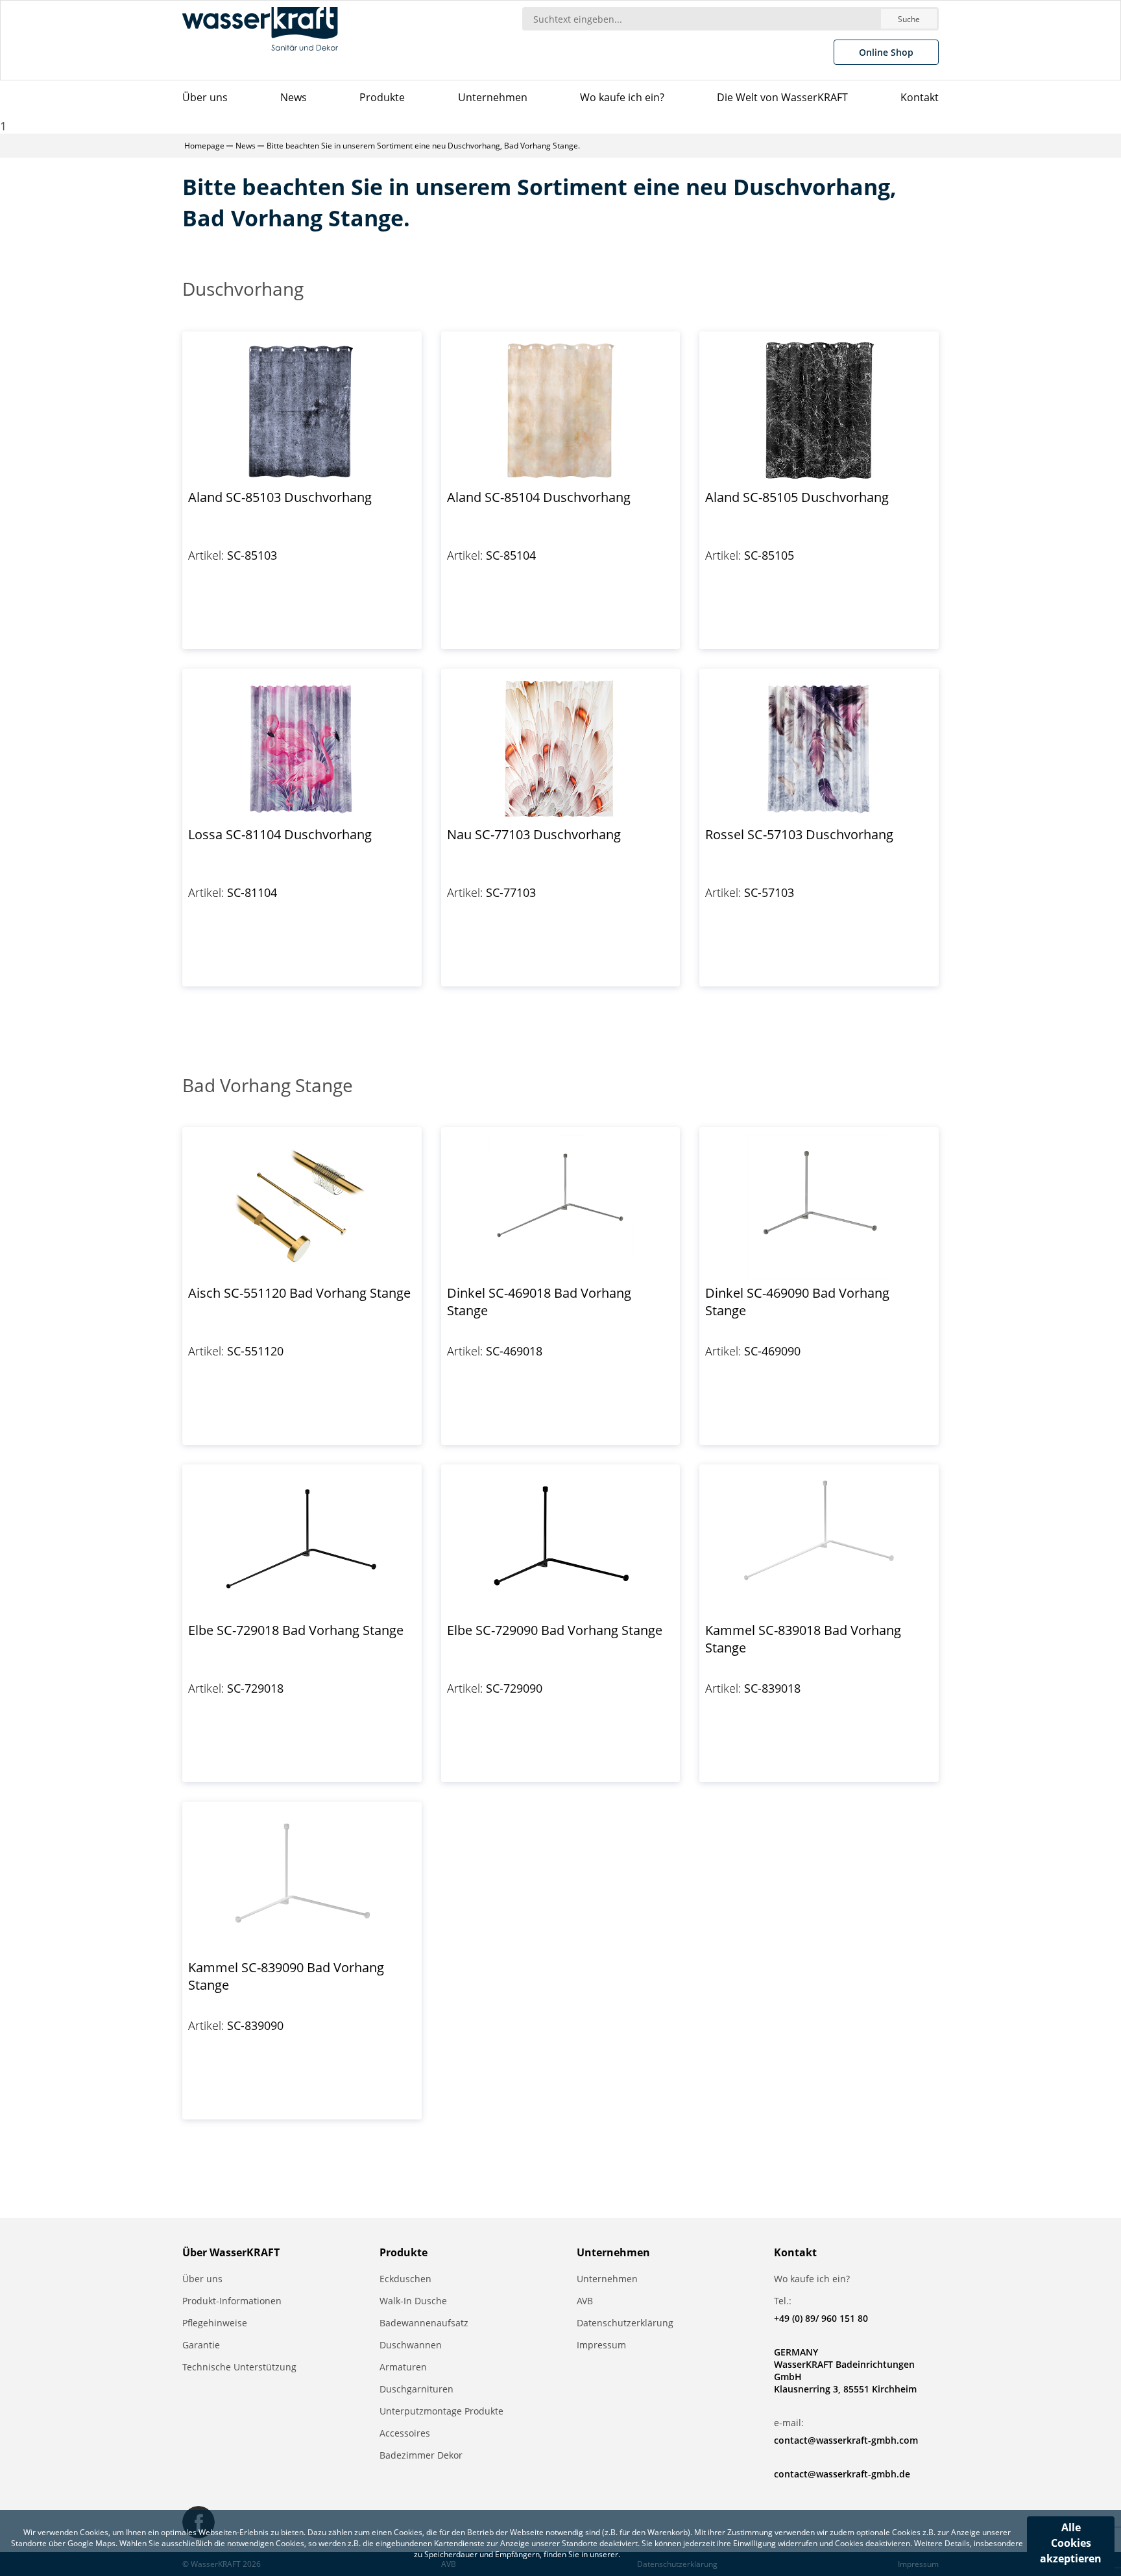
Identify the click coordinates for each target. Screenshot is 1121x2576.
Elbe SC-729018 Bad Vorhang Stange (296, 1630)
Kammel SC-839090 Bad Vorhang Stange (286, 1976)
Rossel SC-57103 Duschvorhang (799, 834)
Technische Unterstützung (239, 2367)
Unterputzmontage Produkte (441, 2411)
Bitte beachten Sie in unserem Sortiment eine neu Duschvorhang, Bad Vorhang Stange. (423, 146)
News (294, 97)
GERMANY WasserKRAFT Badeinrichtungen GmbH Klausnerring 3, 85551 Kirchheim (845, 2370)
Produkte (382, 97)
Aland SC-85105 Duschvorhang (797, 497)
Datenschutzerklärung (625, 2323)
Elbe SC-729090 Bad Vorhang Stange (555, 1630)
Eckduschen (405, 2279)
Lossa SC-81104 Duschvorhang (280, 834)
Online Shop (886, 52)
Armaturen (403, 2367)
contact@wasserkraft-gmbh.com (846, 2440)
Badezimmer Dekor (421, 2455)
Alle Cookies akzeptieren (1071, 2543)
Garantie (201, 2345)
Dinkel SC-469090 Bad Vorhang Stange (797, 1302)
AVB (585, 2301)
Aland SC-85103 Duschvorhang (280, 497)
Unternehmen (493, 97)
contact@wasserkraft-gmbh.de (842, 2474)
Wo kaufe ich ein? (622, 97)
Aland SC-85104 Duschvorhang (539, 497)
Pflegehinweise (215, 2323)
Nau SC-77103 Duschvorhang (534, 834)
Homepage (204, 146)
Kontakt (920, 97)
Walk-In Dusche (413, 2301)
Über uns (205, 97)
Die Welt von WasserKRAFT (782, 97)
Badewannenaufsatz (424, 2323)
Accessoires (405, 2433)
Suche (909, 19)
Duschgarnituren (416, 2389)
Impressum (601, 2345)
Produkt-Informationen (232, 2301)
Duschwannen (411, 2345)
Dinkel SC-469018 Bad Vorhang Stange (539, 1302)
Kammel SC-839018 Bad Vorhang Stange (803, 1639)
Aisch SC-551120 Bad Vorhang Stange (299, 1293)
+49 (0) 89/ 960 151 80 (821, 2318)
